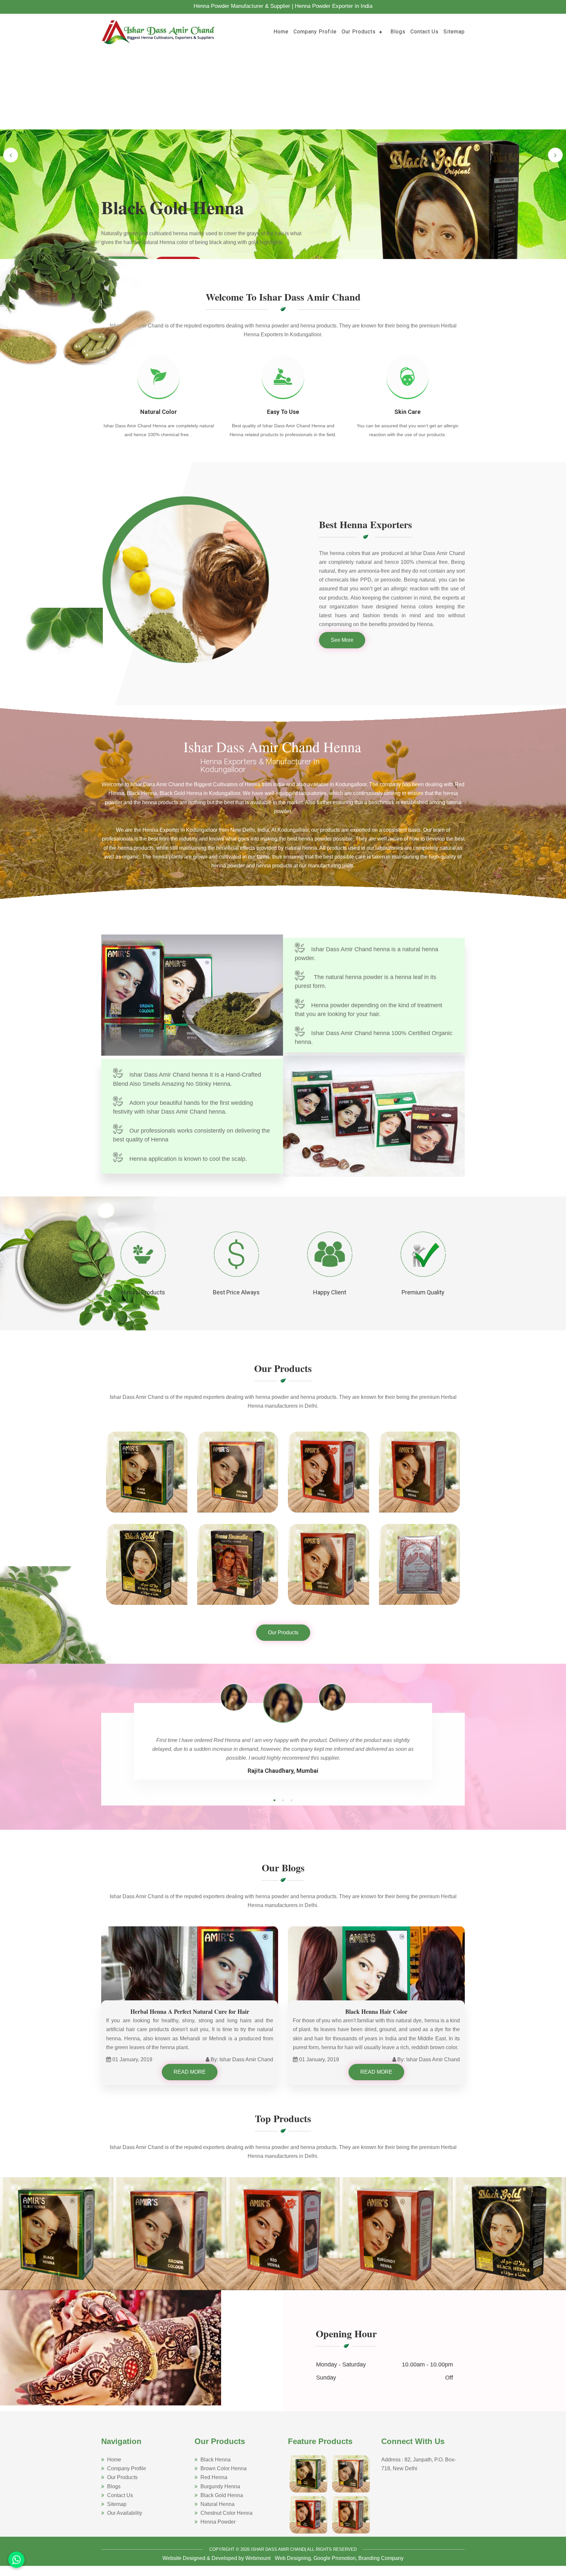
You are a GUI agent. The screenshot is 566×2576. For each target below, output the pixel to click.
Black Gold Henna (222, 2495)
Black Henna (216, 2460)
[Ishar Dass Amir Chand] (159, 31)
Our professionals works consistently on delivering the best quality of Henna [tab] (191, 1135)
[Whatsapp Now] (16, 2560)
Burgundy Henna (220, 2486)
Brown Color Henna (224, 2468)
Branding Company (381, 2558)
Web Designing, (293, 2558)
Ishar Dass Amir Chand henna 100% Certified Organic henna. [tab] (374, 1038)
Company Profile (315, 32)
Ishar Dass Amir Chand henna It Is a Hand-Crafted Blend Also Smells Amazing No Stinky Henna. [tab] (187, 1079)
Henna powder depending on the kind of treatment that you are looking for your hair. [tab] (368, 1010)
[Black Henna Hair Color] (376, 1975)
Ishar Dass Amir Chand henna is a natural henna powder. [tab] (367, 954)
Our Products (359, 32)
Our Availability (125, 2513)
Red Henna (214, 2477)
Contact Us (424, 32)
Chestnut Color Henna (226, 2513)
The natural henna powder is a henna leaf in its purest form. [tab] (366, 982)
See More (342, 640)
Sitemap (454, 32)
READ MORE (190, 2072)
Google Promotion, (335, 2558)
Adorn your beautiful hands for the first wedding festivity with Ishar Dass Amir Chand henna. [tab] (183, 1107)
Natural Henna (217, 2504)
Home (281, 32)
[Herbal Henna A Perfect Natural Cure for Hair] (190, 1975)
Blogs (398, 32)
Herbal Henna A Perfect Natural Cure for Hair (190, 2011)
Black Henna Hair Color (376, 2011)
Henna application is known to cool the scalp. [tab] (188, 1159)
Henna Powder (218, 2522)
